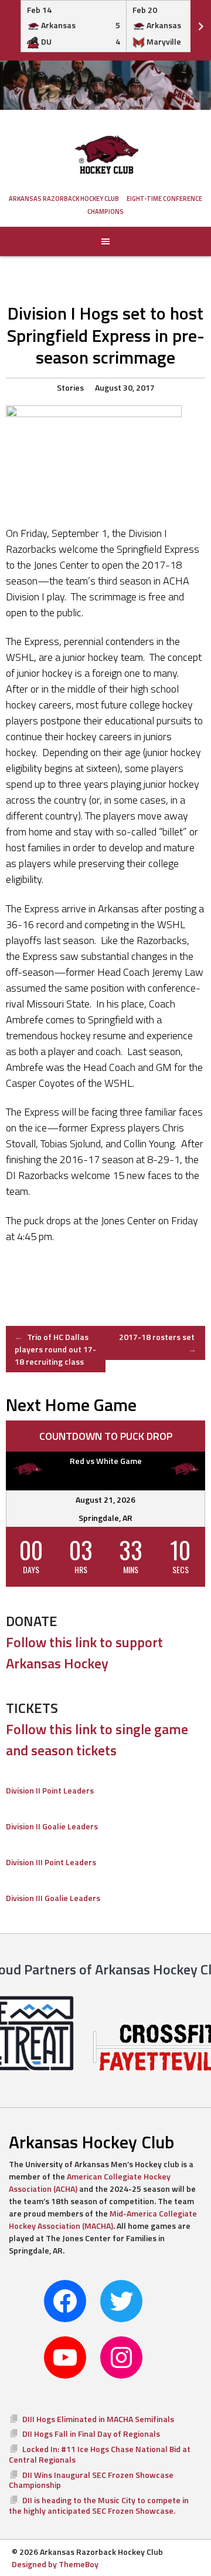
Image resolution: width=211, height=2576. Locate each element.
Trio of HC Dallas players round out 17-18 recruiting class (55, 1349)
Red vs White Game (106, 1461)
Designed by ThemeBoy (55, 2564)
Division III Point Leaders (51, 1862)
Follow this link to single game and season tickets (97, 1739)
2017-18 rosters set (158, 1343)
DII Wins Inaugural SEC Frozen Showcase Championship (91, 2480)
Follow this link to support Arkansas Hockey (84, 1653)
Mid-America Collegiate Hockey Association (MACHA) (103, 2219)
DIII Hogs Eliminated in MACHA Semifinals (98, 2419)
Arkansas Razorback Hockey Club (64, 199)
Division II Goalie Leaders (52, 1826)
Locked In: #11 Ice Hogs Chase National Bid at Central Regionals (100, 2454)
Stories (70, 387)
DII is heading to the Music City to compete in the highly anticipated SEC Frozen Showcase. (99, 2505)
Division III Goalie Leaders (53, 1898)
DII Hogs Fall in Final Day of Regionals (91, 2434)
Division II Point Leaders (50, 1790)
